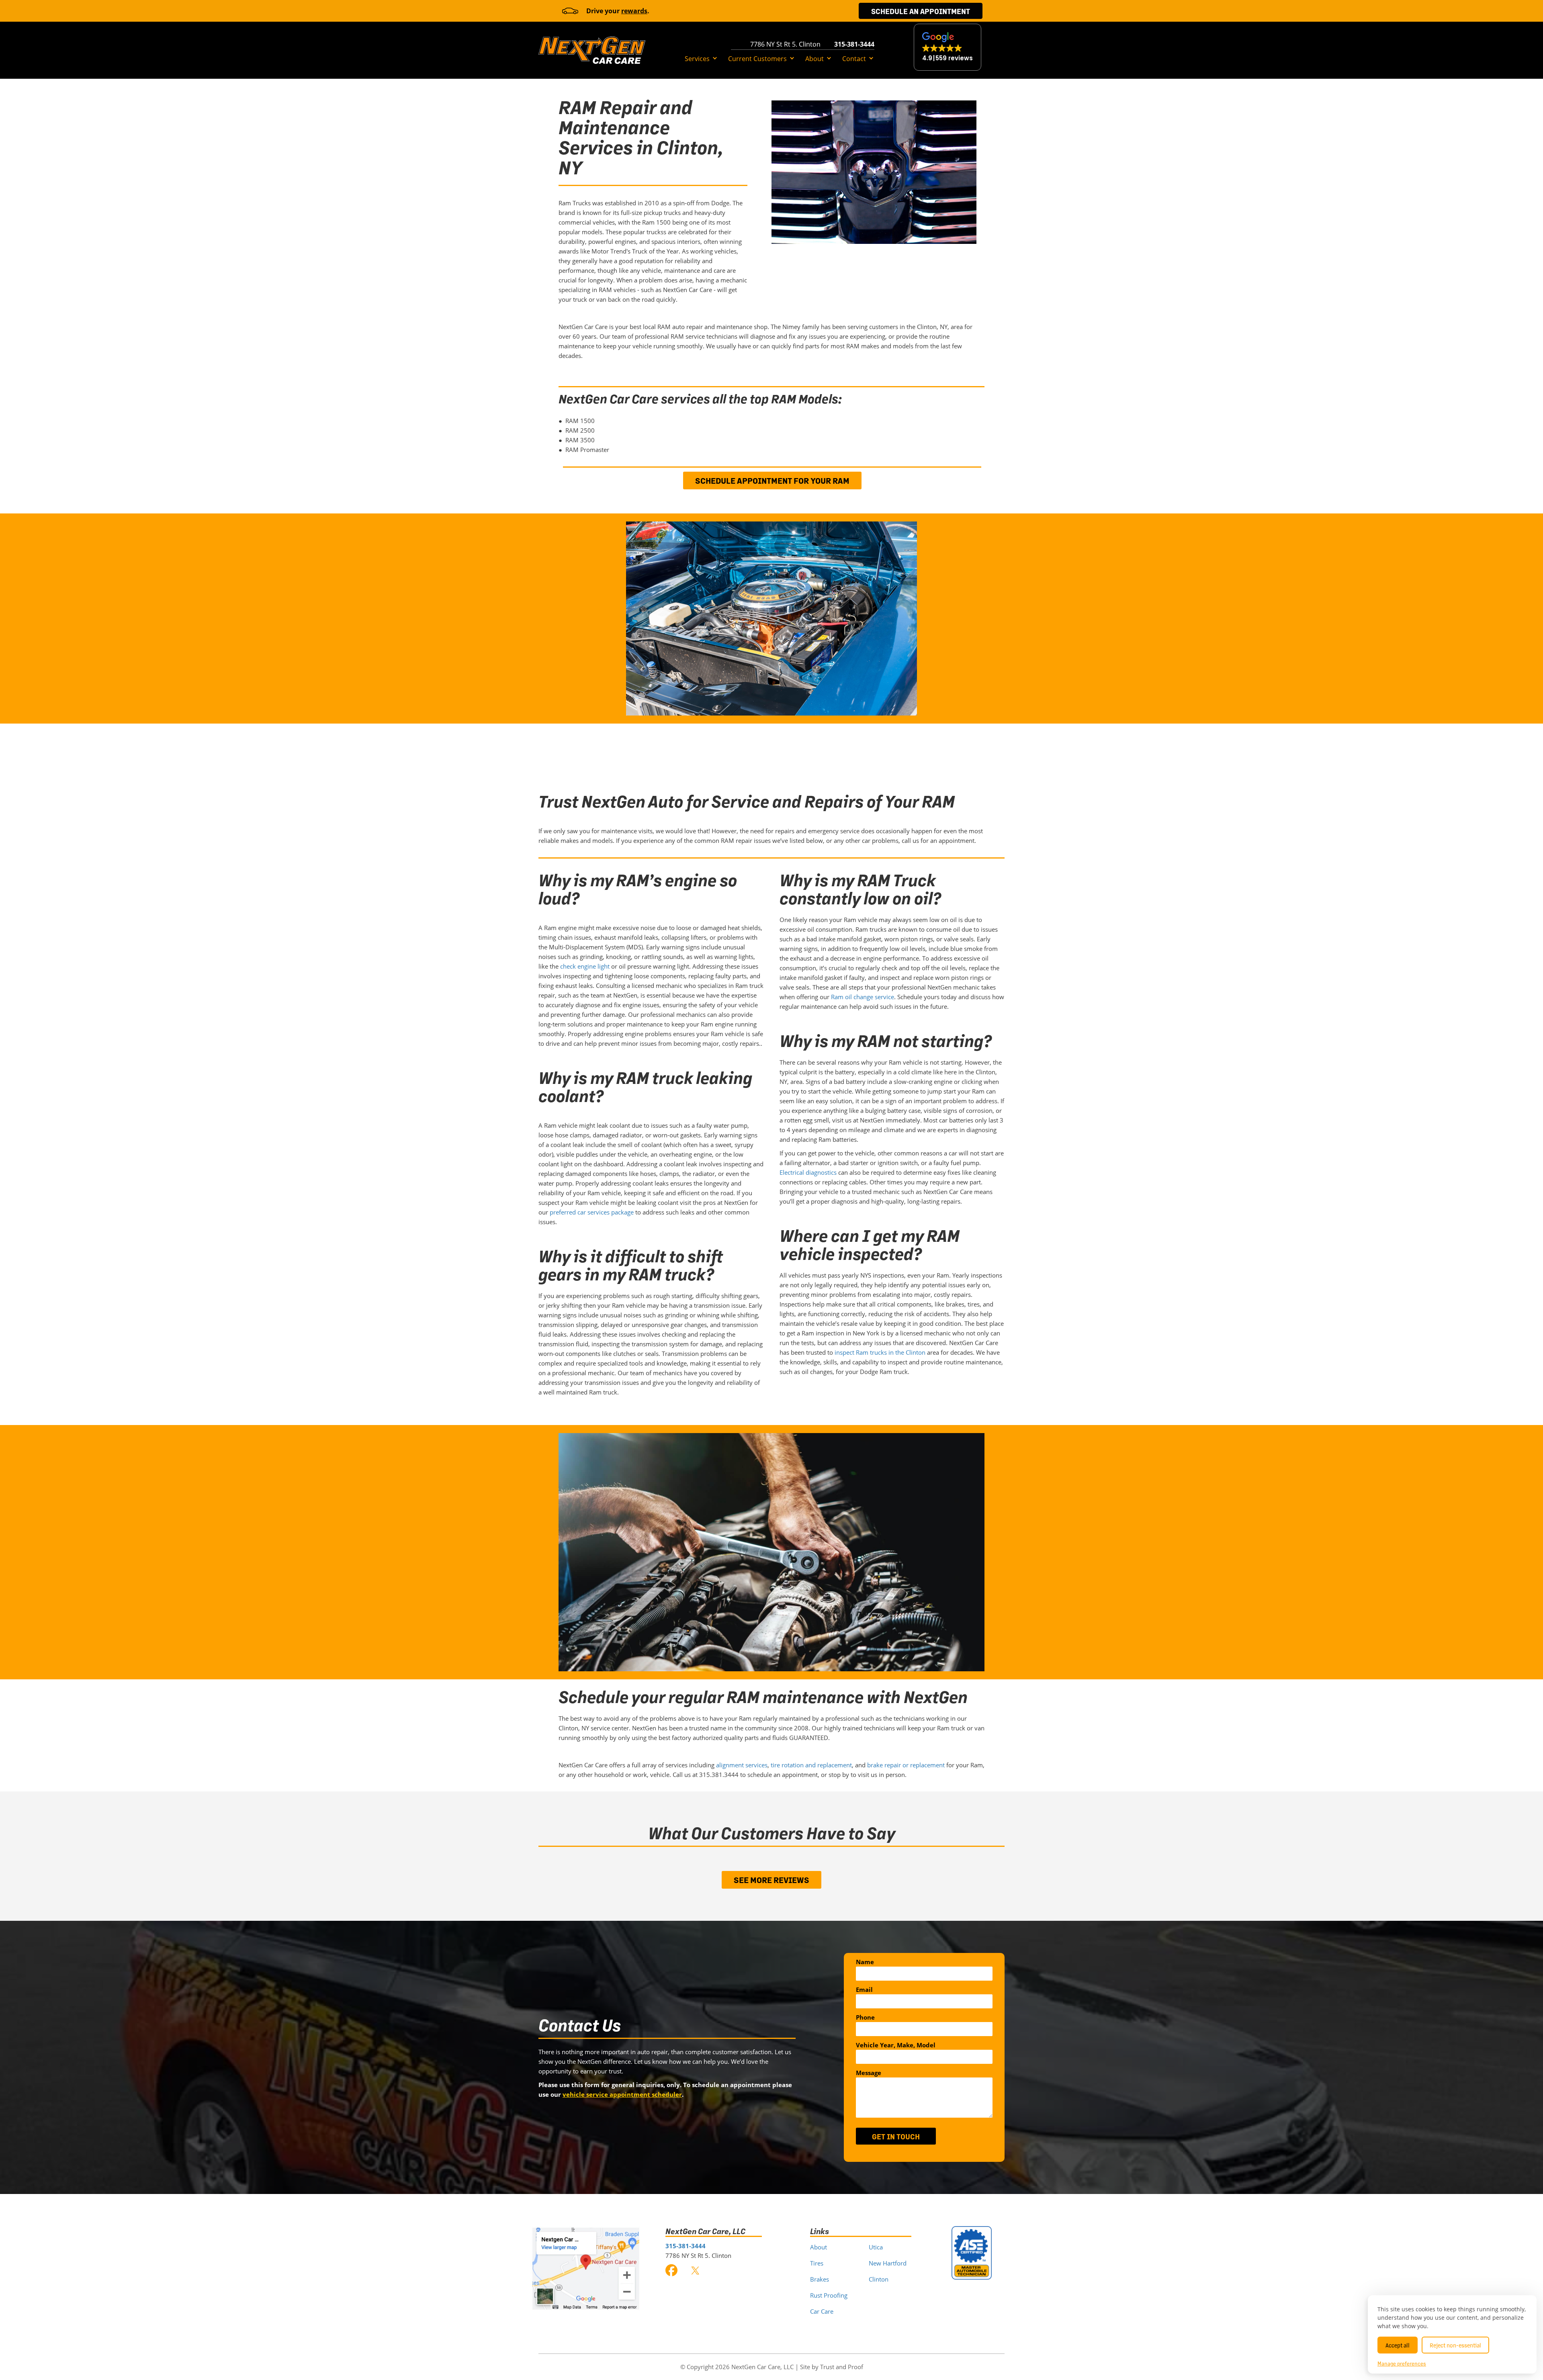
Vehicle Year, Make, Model (896, 2045)
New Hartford (888, 2263)
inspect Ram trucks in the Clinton (880, 1352)
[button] (715, 59)
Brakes (820, 2279)
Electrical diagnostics (808, 1172)
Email (864, 1989)
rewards (634, 11)
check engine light (585, 966)
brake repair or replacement (906, 1765)
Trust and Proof (842, 2367)
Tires (817, 2263)
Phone (865, 2017)
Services (697, 59)
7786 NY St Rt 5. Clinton (785, 44)
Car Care (822, 2311)
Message (869, 2073)
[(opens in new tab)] (586, 2268)
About (814, 59)
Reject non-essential (1455, 2345)
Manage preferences (1402, 2364)
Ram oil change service (863, 997)
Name (865, 1962)
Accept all (1398, 2345)
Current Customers (757, 59)
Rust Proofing (829, 2295)
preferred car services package (592, 1212)
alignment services (742, 1765)
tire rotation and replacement (811, 1765)
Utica (876, 2247)
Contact (854, 59)
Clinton (879, 2279)
